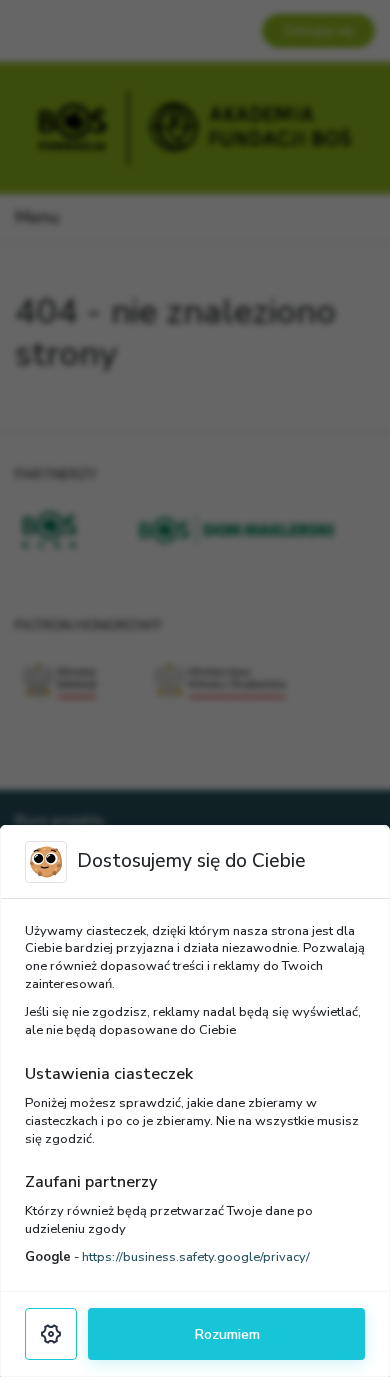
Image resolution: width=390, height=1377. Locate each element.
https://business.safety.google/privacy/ (196, 1257)
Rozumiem (227, 1334)
